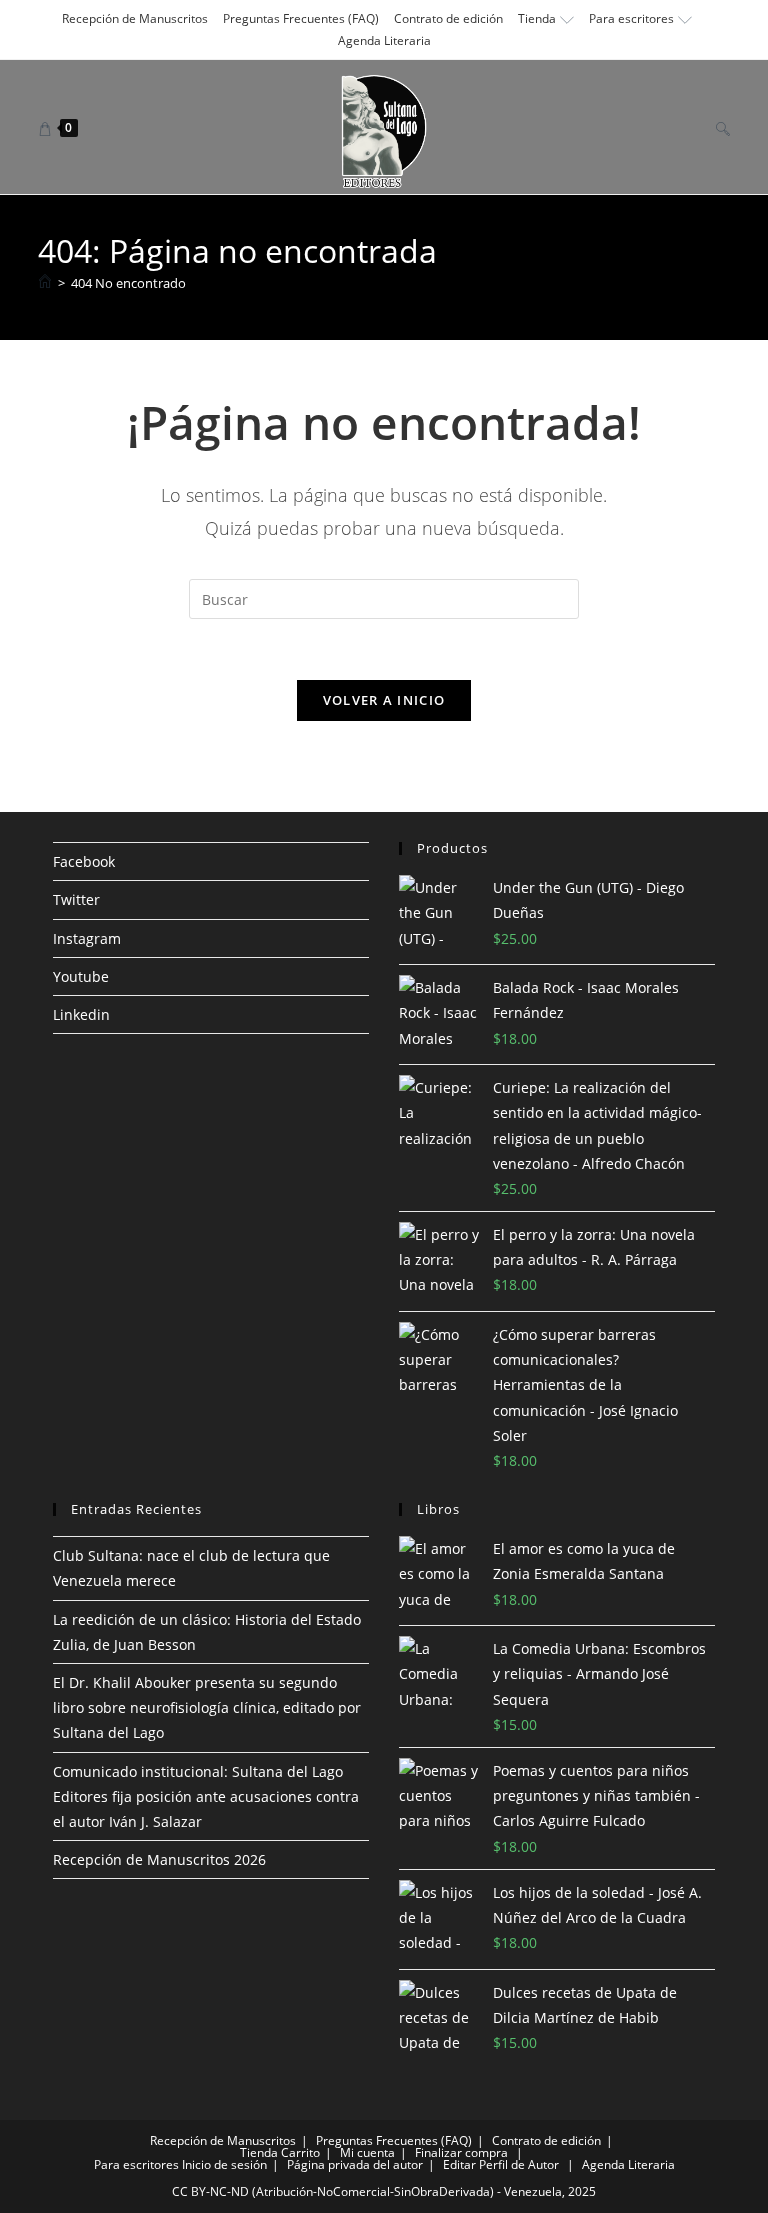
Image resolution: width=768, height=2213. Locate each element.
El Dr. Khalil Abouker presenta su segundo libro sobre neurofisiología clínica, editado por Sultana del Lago (207, 1707)
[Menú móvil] (693, 127)
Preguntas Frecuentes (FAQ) (301, 18)
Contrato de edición (448, 18)
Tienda (537, 18)
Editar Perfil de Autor (501, 2164)
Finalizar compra (461, 2152)
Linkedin (81, 1014)
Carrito (300, 2152)
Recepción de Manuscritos (135, 18)
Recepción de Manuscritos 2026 (159, 1859)
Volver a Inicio (384, 700)
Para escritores (631, 18)
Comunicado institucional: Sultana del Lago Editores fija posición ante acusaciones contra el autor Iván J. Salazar (206, 1796)
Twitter (76, 899)
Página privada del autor (355, 2164)
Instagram (87, 938)
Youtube (81, 976)
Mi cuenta (367, 2152)
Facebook (84, 861)
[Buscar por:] (715, 127)
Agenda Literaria (384, 40)
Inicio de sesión (224, 2164)
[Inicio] (45, 283)
